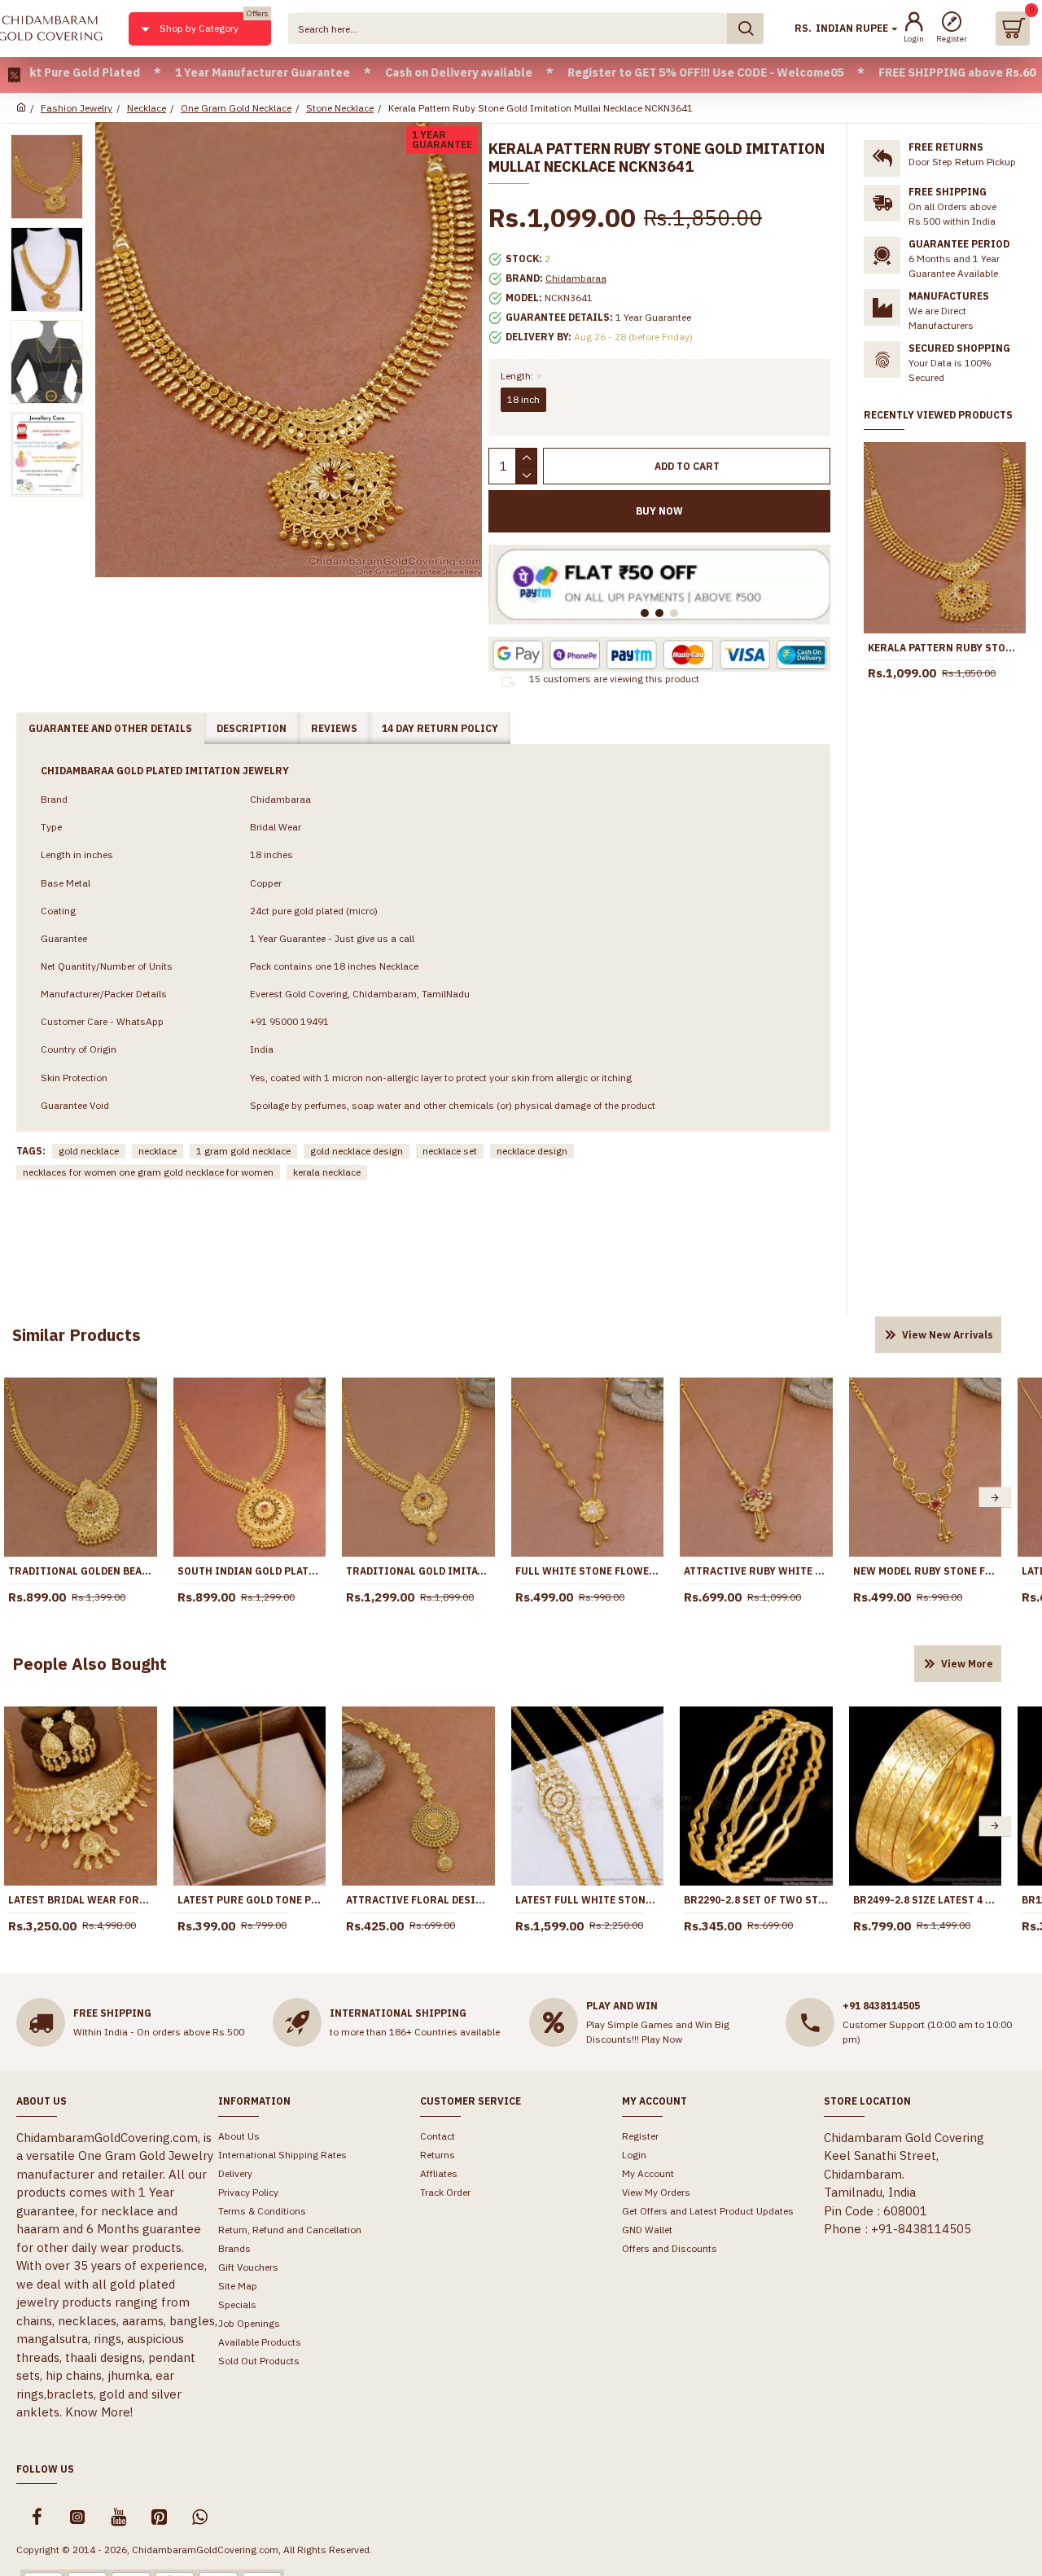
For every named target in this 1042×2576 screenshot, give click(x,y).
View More (967, 1664)
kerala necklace (327, 1172)
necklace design (532, 1151)
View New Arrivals (948, 1335)
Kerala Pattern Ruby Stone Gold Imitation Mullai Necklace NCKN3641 (945, 648)
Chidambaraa (576, 278)
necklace (158, 1151)
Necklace (147, 108)
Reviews (334, 728)
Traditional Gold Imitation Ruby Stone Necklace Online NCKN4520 (418, 1571)
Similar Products (77, 1335)
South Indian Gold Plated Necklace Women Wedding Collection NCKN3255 (250, 1571)
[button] (995, 1498)
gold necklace (89, 1151)
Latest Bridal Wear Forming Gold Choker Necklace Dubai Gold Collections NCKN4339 (81, 1900)
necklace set (450, 1151)
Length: (517, 376)
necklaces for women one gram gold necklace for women (148, 1172)
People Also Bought (90, 1664)
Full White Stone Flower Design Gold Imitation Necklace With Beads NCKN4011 (588, 1571)
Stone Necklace (340, 108)
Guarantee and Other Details (110, 728)
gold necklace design (357, 1151)
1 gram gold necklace (243, 1151)
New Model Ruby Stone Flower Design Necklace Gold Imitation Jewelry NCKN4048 (926, 1571)
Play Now (662, 2039)
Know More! (99, 2412)
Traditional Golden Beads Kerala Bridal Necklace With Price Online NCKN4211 (81, 1571)
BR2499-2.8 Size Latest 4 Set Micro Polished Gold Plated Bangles (926, 1900)
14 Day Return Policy (440, 728)
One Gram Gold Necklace (236, 108)
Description (252, 728)
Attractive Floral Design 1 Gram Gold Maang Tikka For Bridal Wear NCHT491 (418, 1900)
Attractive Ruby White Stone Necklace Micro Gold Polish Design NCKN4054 (756, 1571)
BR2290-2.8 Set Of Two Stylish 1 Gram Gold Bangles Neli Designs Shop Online (756, 1900)
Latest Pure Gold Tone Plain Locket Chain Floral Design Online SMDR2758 (250, 1900)
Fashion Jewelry (77, 108)
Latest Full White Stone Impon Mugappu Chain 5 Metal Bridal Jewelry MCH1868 (588, 1900)
